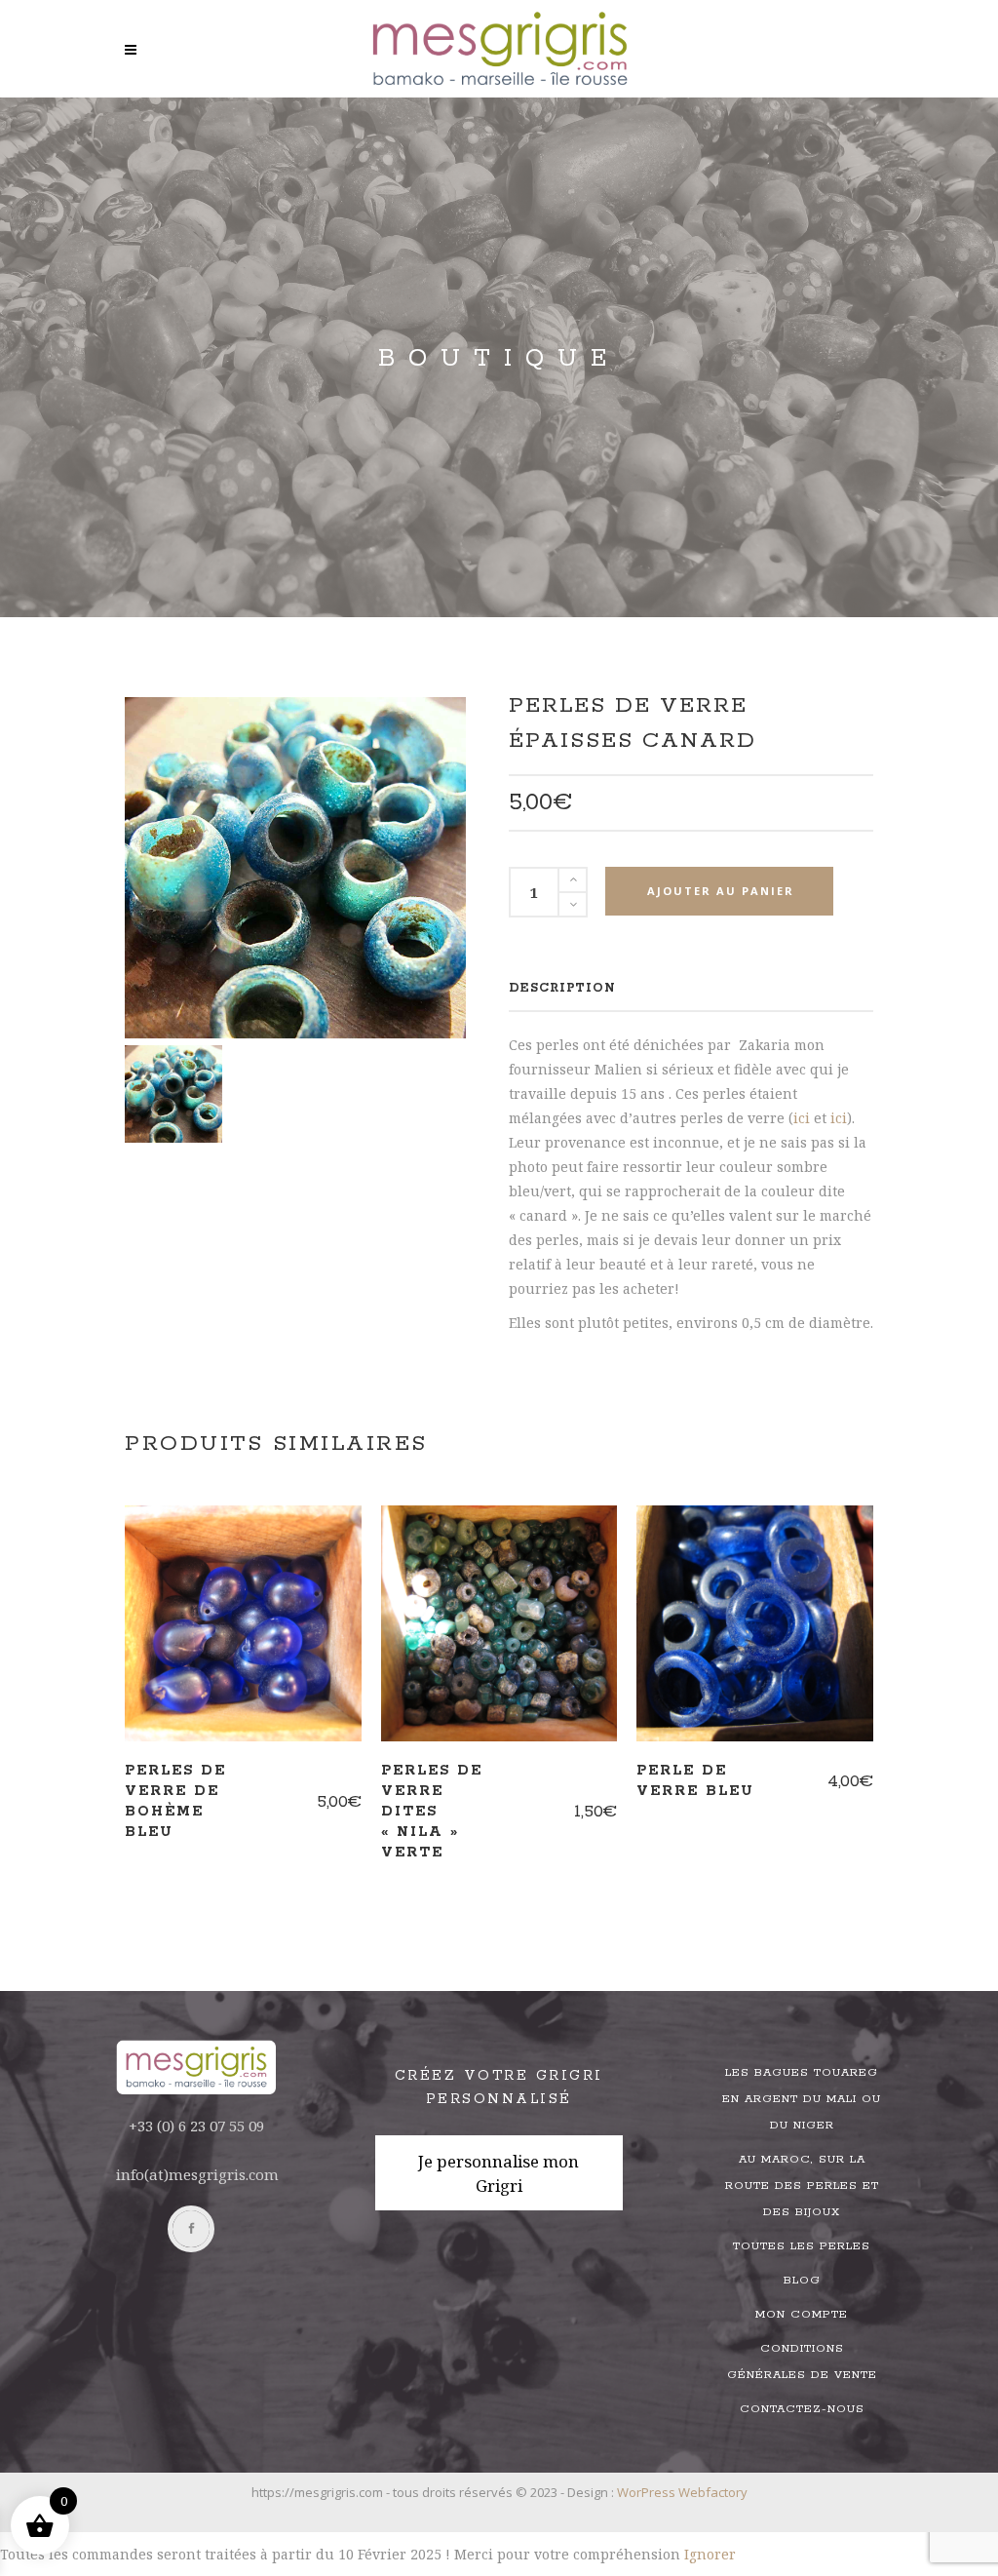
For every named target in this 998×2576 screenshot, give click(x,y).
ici (802, 1118)
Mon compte (802, 2314)
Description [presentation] (562, 988)
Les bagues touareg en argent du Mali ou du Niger (802, 2099)
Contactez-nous (802, 2409)
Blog (802, 2280)
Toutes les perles (802, 2246)
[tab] (562, 988)
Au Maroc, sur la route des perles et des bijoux (802, 2186)
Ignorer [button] (710, 2554)
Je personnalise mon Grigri (499, 2173)
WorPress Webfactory (682, 2492)
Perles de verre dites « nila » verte (432, 1811)
